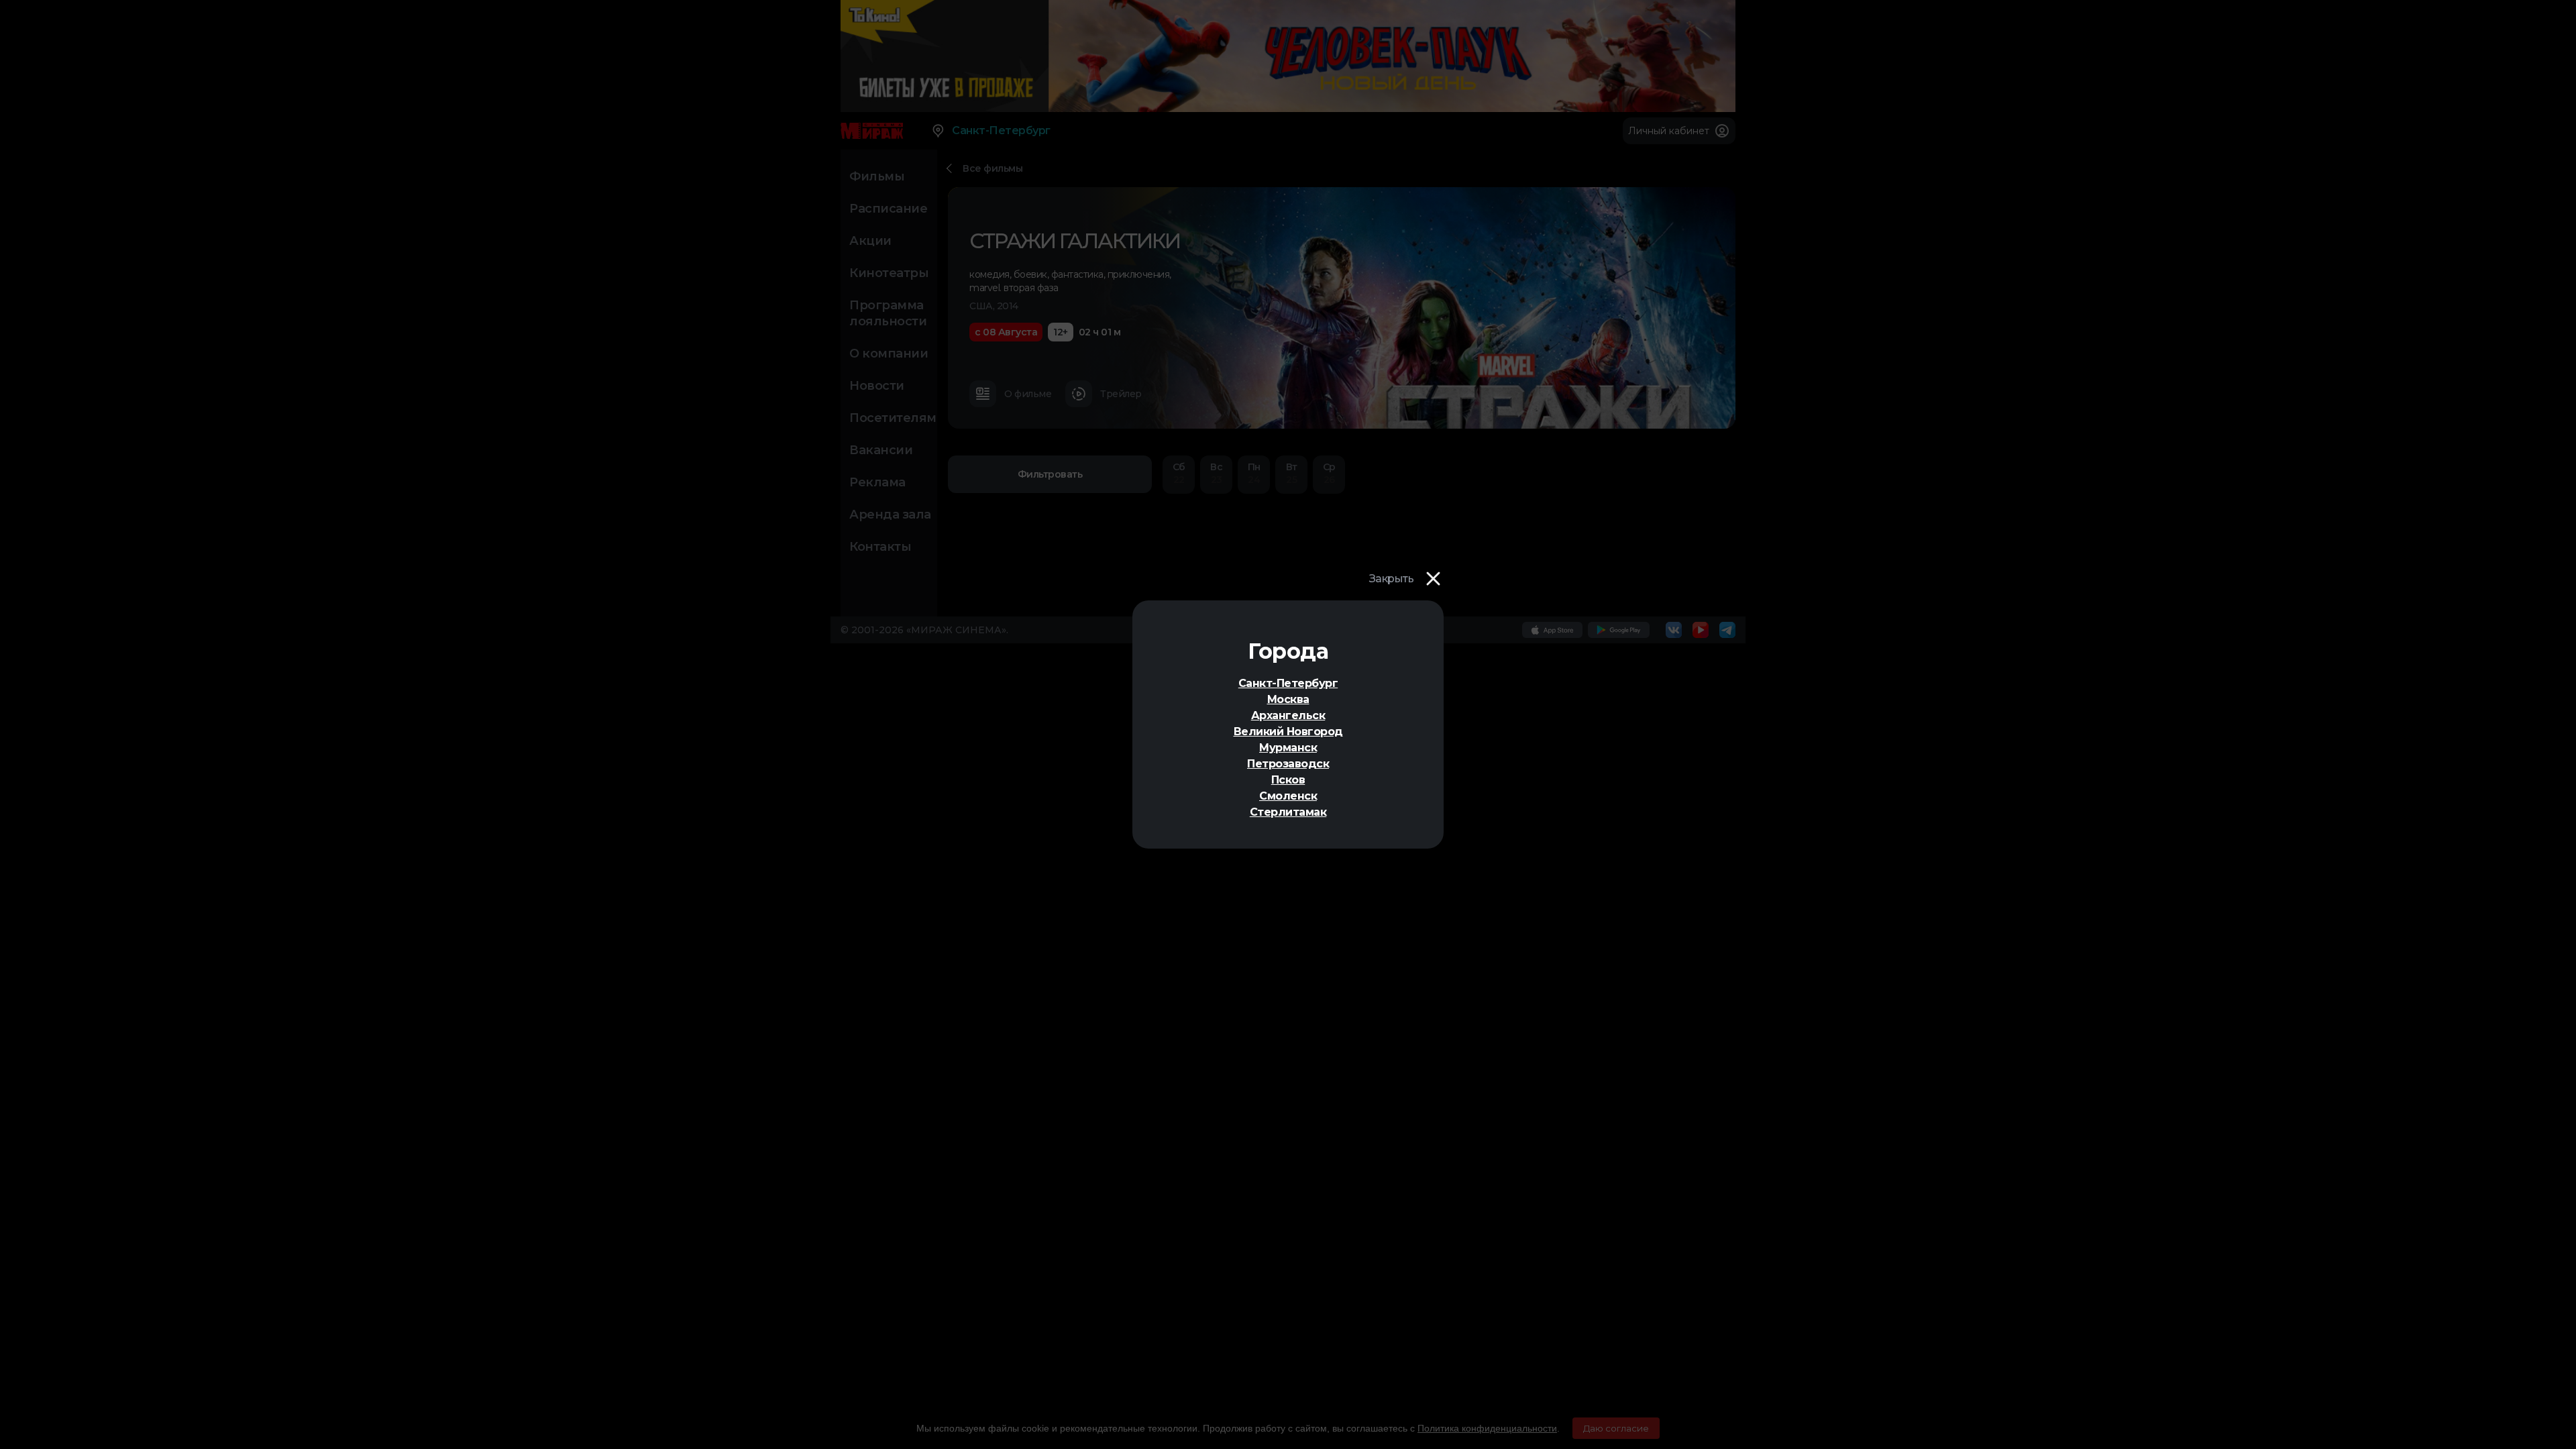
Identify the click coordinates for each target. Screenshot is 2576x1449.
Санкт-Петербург (1288, 683)
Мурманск (1288, 748)
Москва (1288, 699)
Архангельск (1288, 715)
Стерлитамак (1288, 812)
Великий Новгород (1288, 732)
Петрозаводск (1288, 764)
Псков (1288, 780)
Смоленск (1288, 796)
